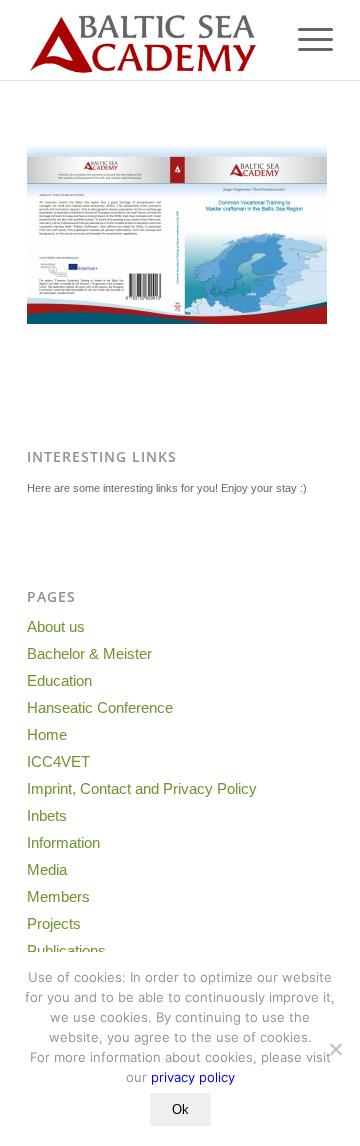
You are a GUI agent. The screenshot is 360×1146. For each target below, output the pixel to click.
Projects (54, 923)
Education (59, 680)
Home (47, 734)
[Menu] (305, 40)
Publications (66, 950)
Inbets (47, 815)
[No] (335, 1049)
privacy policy (193, 1077)
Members (58, 896)
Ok (180, 1109)
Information (63, 842)
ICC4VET (58, 761)
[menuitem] (305, 40)
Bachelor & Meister (89, 653)
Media (47, 869)
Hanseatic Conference (100, 707)
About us (56, 626)
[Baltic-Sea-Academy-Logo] (149, 40)
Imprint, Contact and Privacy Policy (142, 788)
